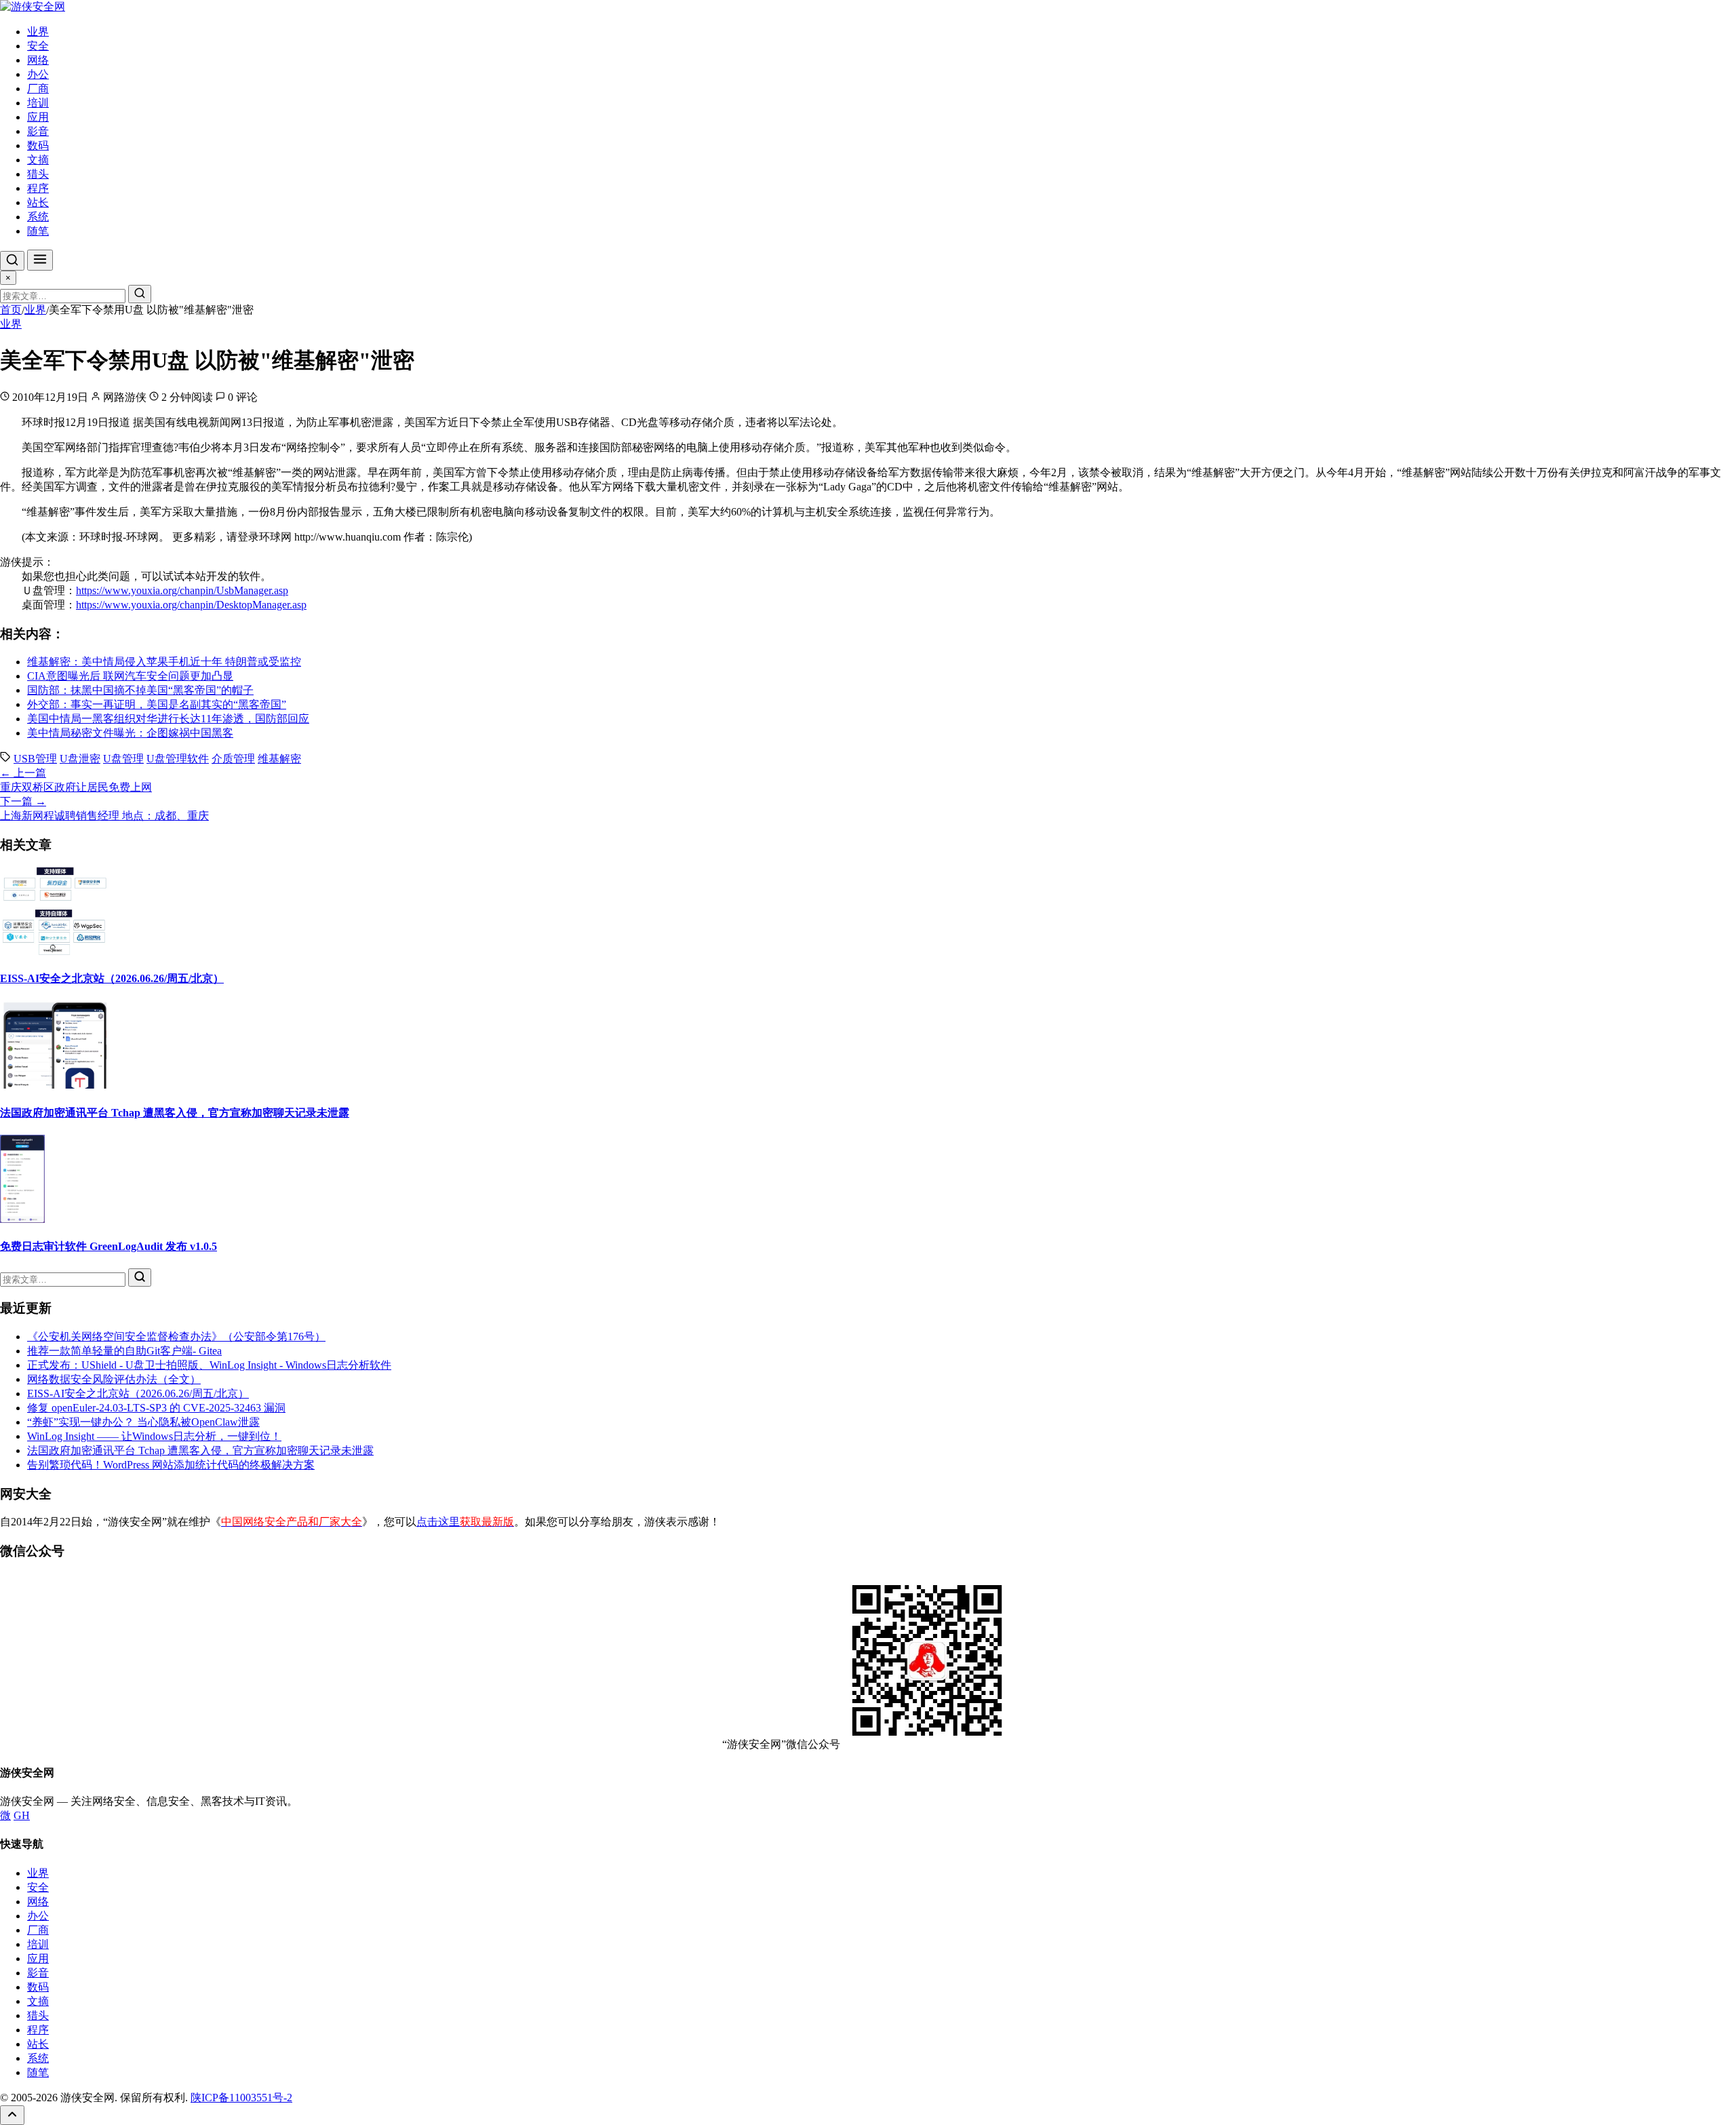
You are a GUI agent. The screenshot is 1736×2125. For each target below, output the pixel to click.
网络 (38, 60)
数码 (38, 145)
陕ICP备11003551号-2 (241, 2098)
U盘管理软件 (178, 759)
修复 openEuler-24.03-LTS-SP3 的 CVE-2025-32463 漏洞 (156, 1408)
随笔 (38, 231)
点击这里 (465, 1522)
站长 (38, 202)
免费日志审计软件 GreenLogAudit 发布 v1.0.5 (108, 1246)
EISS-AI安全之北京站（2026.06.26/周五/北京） (112, 978)
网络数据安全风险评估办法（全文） (114, 1379)
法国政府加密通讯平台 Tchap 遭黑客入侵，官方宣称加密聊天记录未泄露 (175, 1113)
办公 (38, 74)
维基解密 (279, 759)
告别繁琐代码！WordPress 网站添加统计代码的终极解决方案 (171, 1465)
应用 (38, 117)
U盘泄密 (80, 759)
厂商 (38, 89)
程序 (38, 188)
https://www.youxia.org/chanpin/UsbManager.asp (182, 590)
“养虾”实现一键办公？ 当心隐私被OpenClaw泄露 (143, 1422)
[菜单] (40, 260)
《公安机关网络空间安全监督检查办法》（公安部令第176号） (176, 1337)
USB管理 (35, 759)
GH (22, 1815)
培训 (38, 103)
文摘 (38, 160)
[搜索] (12, 261)
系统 (38, 217)
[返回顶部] (12, 2115)
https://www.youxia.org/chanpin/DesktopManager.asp (191, 605)
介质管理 (233, 759)
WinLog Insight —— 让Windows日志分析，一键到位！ (154, 1436)
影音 (38, 131)
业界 (38, 32)
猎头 (38, 174)
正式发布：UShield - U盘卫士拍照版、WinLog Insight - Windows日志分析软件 (209, 1365)
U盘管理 (123, 759)
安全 (38, 46)
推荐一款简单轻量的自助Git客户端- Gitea (124, 1351)
